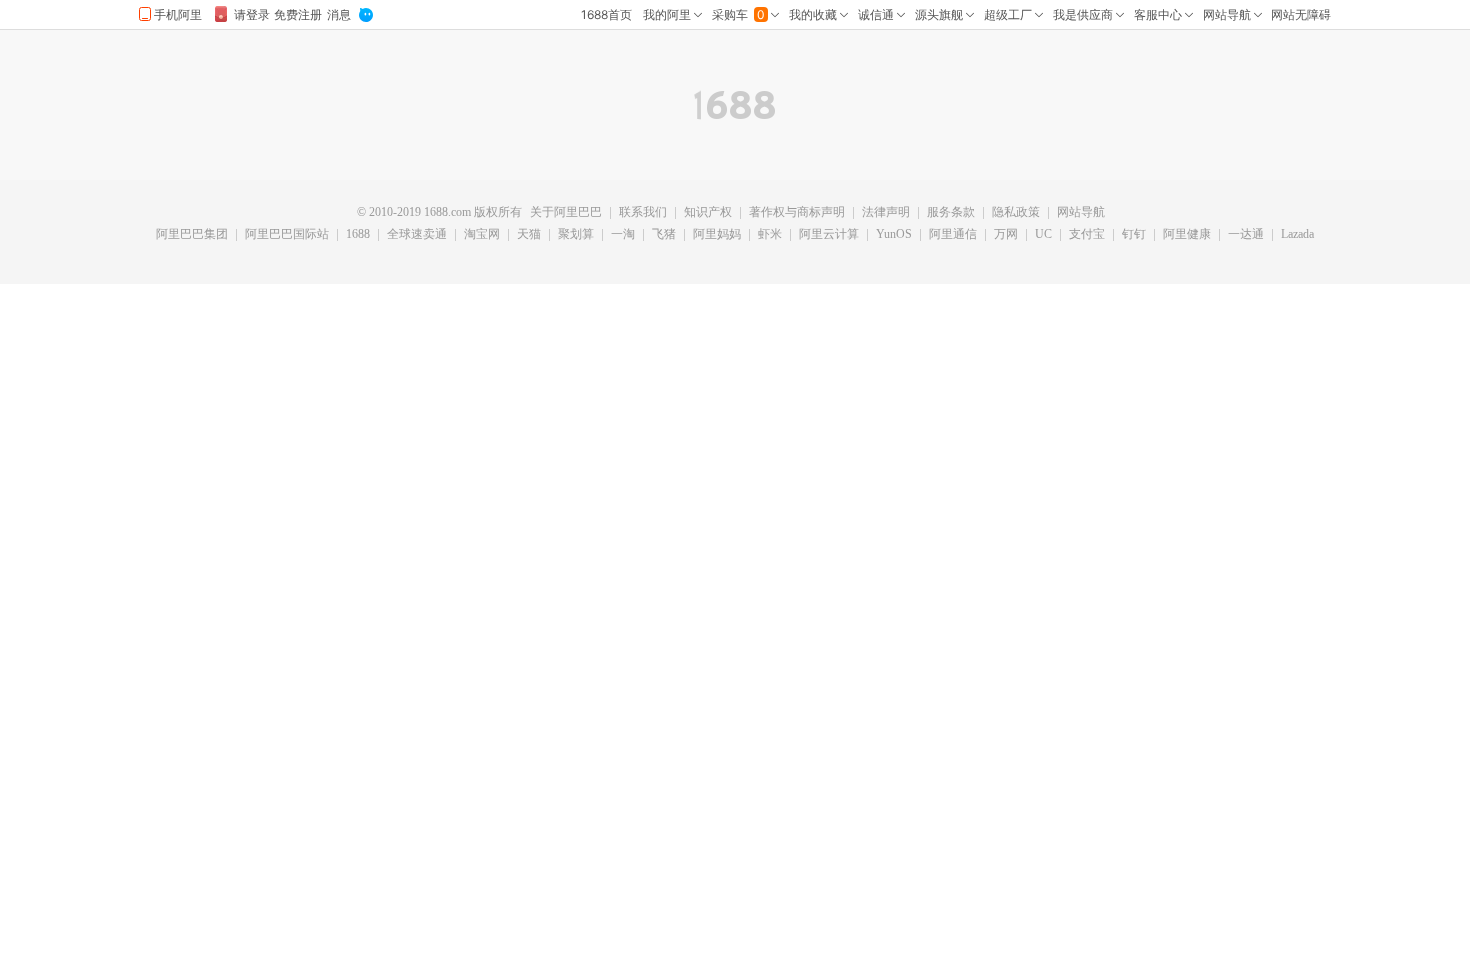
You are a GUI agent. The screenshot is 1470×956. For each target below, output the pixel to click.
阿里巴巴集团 (192, 235)
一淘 (623, 235)
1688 (358, 235)
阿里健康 (1187, 235)
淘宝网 (482, 235)
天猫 (529, 235)
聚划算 (576, 235)
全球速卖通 (417, 235)
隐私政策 (1016, 213)
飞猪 (664, 235)
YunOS (894, 235)
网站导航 (1081, 213)
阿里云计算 (829, 235)
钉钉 (1134, 235)
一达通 (1246, 235)
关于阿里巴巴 (566, 213)
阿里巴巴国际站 (287, 235)
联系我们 (643, 213)
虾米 (770, 235)
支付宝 (1087, 235)
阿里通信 (953, 235)
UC (1043, 235)
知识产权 (708, 213)
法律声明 (886, 213)
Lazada (1297, 235)
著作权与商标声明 (797, 213)
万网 (1006, 235)
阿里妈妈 (717, 235)
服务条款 (951, 213)
